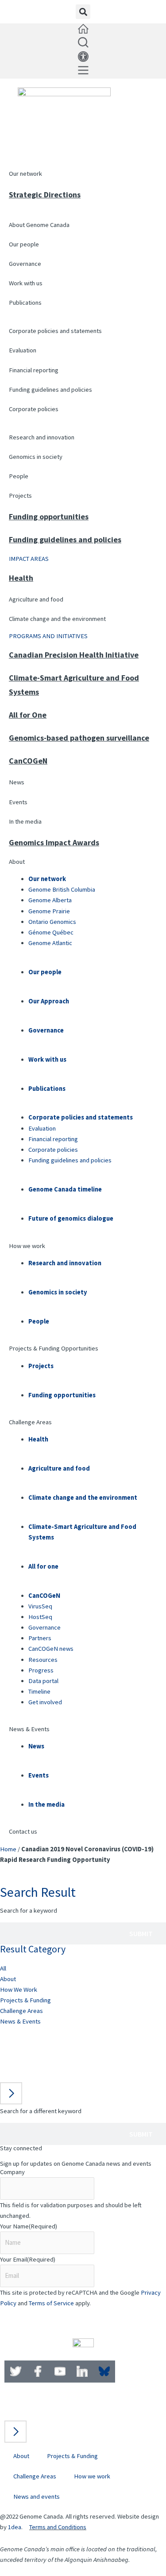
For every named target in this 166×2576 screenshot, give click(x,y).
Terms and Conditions (58, 2527)
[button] (83, 12)
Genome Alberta (50, 900)
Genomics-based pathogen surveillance (79, 738)
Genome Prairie (49, 911)
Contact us (23, 1831)
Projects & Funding (25, 2000)
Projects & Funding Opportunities (54, 1348)
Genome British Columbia (62, 889)
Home (8, 1849)
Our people (24, 244)
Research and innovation (42, 437)
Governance (25, 264)
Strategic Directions (45, 195)
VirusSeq (40, 1606)
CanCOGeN (28, 761)
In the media (25, 821)
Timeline (39, 1691)
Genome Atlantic (50, 943)
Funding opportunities (49, 516)
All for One (28, 715)
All (3, 1968)
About (17, 862)
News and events (37, 2497)
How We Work (19, 1990)
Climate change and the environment (57, 619)
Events (18, 802)
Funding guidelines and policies (50, 390)
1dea (15, 2527)
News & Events (29, 1729)
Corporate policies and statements (55, 331)
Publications (25, 303)
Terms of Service (51, 2303)
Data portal (43, 1681)
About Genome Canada (39, 225)
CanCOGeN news (51, 1649)
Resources (43, 1660)
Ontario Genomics (52, 922)
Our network (25, 174)
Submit (141, 1933)
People (19, 476)
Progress (41, 1670)
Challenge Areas (30, 1422)
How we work (27, 1246)
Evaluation (23, 350)
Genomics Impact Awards (54, 842)
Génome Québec (51, 932)
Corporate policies (34, 409)
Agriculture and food (36, 599)
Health (21, 578)
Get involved (45, 1702)
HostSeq (40, 1617)
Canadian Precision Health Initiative (74, 655)
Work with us (26, 283)
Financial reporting (34, 370)
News (17, 782)
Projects (20, 496)
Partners (40, 1638)
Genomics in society (36, 457)
